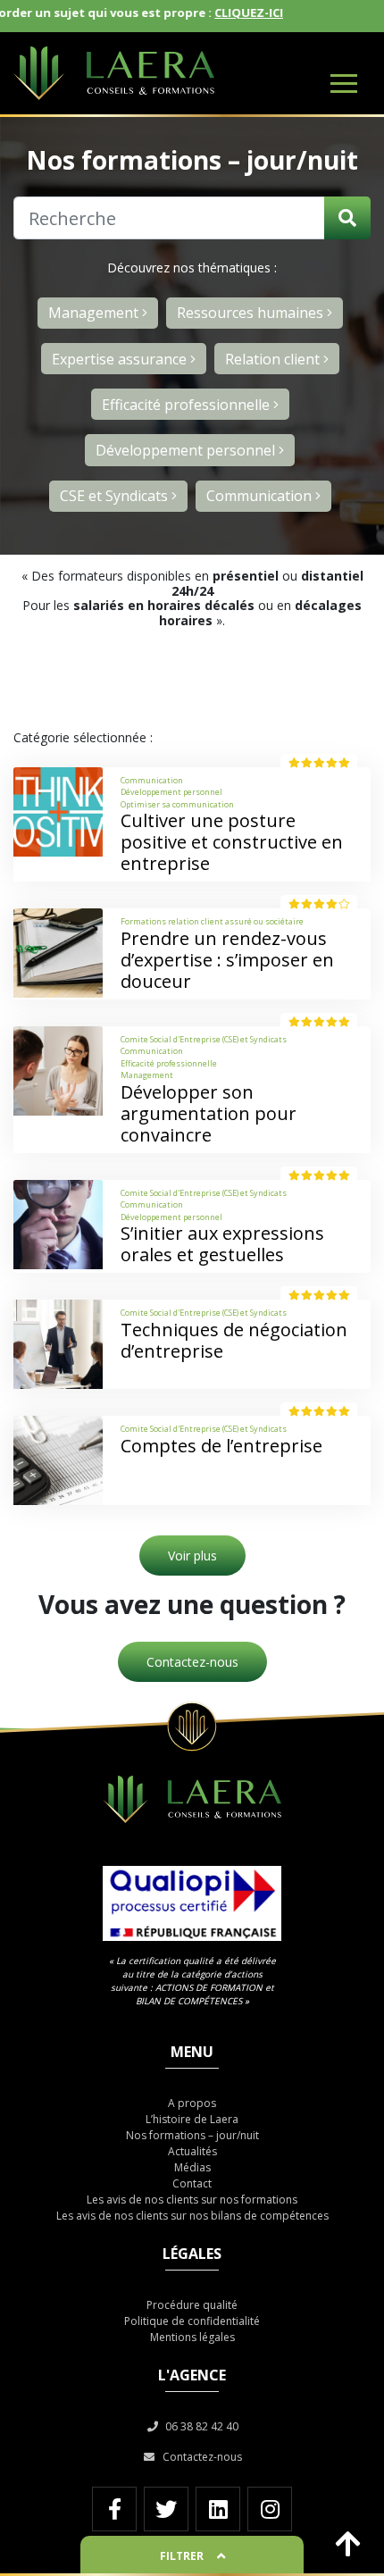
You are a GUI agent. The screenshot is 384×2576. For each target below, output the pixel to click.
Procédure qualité (192, 2305)
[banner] (192, 73)
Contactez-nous (192, 1662)
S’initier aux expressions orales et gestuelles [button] (222, 1244)
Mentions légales (192, 2337)
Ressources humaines (252, 313)
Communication (261, 496)
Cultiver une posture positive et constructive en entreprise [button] (232, 842)
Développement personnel (187, 450)
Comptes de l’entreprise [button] (221, 1446)
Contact (192, 2183)
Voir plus (192, 1556)
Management (95, 313)
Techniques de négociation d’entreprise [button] (234, 1340)
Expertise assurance (121, 359)
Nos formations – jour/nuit (192, 2135)
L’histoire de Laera (192, 2119)
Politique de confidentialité (192, 2321)
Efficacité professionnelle (188, 405)
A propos (192, 2103)
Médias (192, 2167)
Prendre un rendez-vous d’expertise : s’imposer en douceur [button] (227, 960)
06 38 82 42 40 (200, 2426)
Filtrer (182, 2556)
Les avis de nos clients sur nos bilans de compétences (192, 2216)
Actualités (192, 2151)
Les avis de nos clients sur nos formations (192, 2200)
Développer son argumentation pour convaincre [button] (209, 1113)
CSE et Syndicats (116, 496)
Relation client (274, 359)
